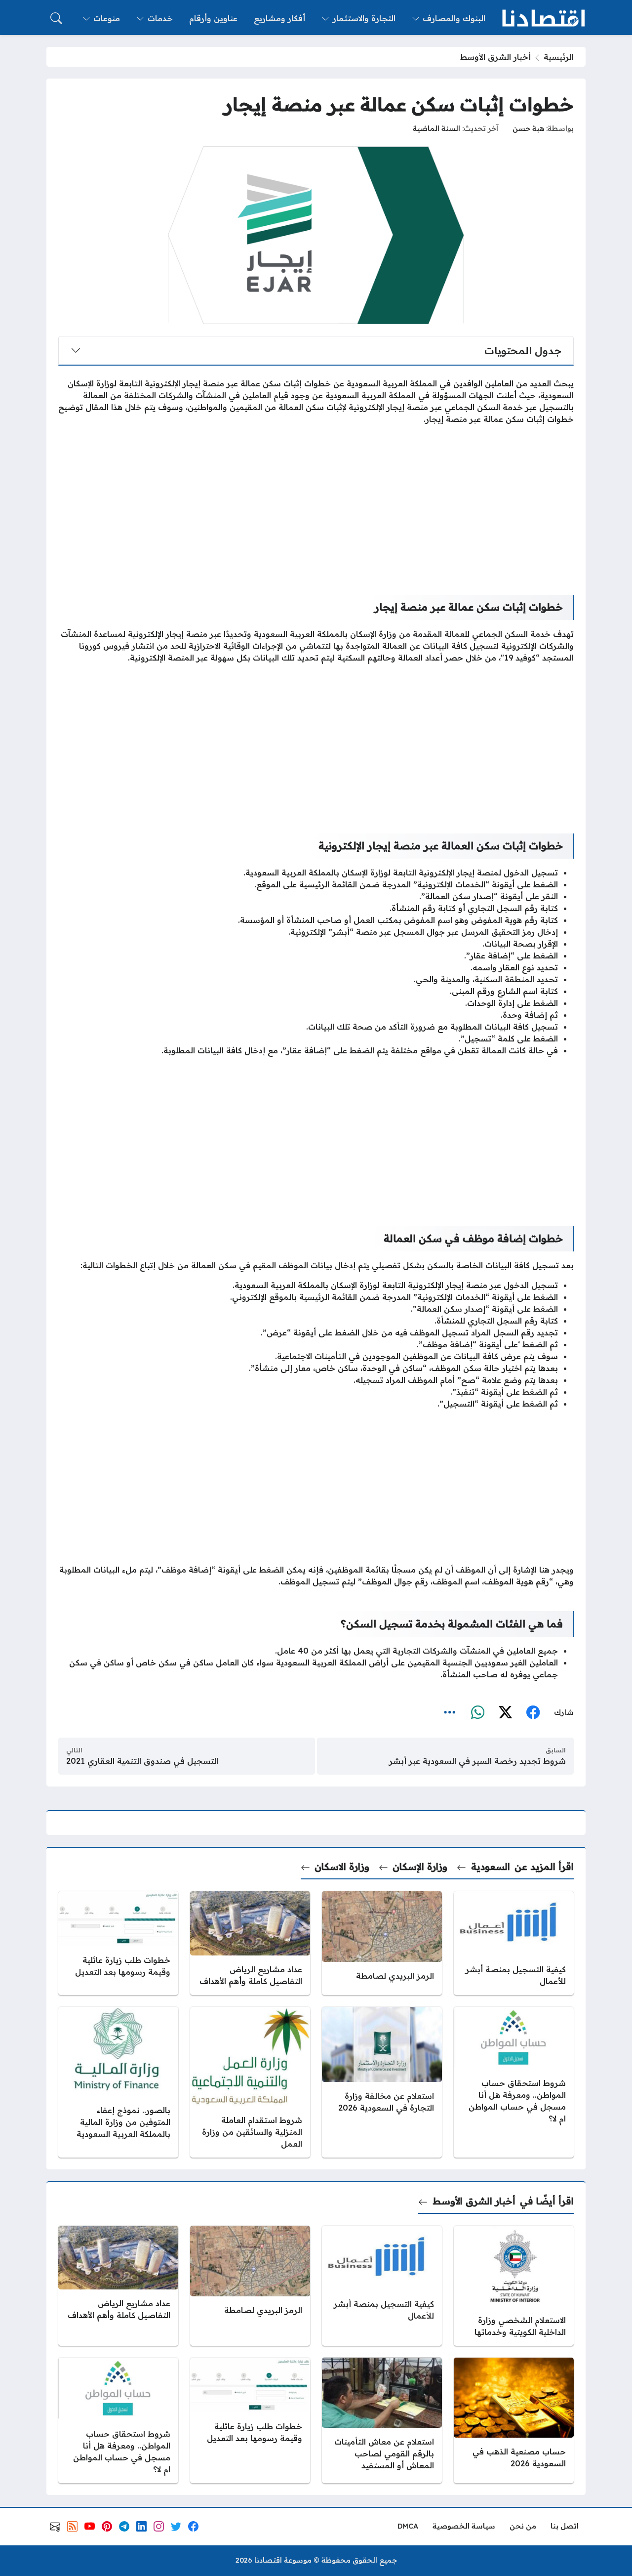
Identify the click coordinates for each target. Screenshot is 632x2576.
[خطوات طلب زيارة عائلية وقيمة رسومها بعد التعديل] (118, 1943)
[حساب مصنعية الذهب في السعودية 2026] (514, 2420)
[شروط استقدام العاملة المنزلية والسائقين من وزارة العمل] (250, 2082)
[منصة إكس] (505, 1713)
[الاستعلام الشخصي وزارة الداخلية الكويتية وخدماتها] (514, 2286)
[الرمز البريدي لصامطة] (382, 1943)
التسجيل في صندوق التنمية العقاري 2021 (142, 1761)
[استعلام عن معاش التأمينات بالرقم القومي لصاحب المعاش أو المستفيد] (382, 2420)
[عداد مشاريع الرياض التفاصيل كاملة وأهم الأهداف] (250, 1943)
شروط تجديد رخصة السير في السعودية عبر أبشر (477, 1761)
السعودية (490, 1867)
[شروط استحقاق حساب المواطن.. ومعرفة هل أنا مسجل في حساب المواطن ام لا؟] (514, 2082)
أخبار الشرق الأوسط (495, 57)
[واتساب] (477, 1713)
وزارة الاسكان (342, 1867)
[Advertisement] (316, 502)
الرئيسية (559, 57)
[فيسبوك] (533, 1713)
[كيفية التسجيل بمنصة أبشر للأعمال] (514, 1943)
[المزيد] (450, 1713)
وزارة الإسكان (420, 1867)
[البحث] (56, 18)
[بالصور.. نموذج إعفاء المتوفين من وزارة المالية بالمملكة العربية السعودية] (118, 2082)
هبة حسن (528, 128)
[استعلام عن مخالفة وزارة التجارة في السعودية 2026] (382, 2082)
